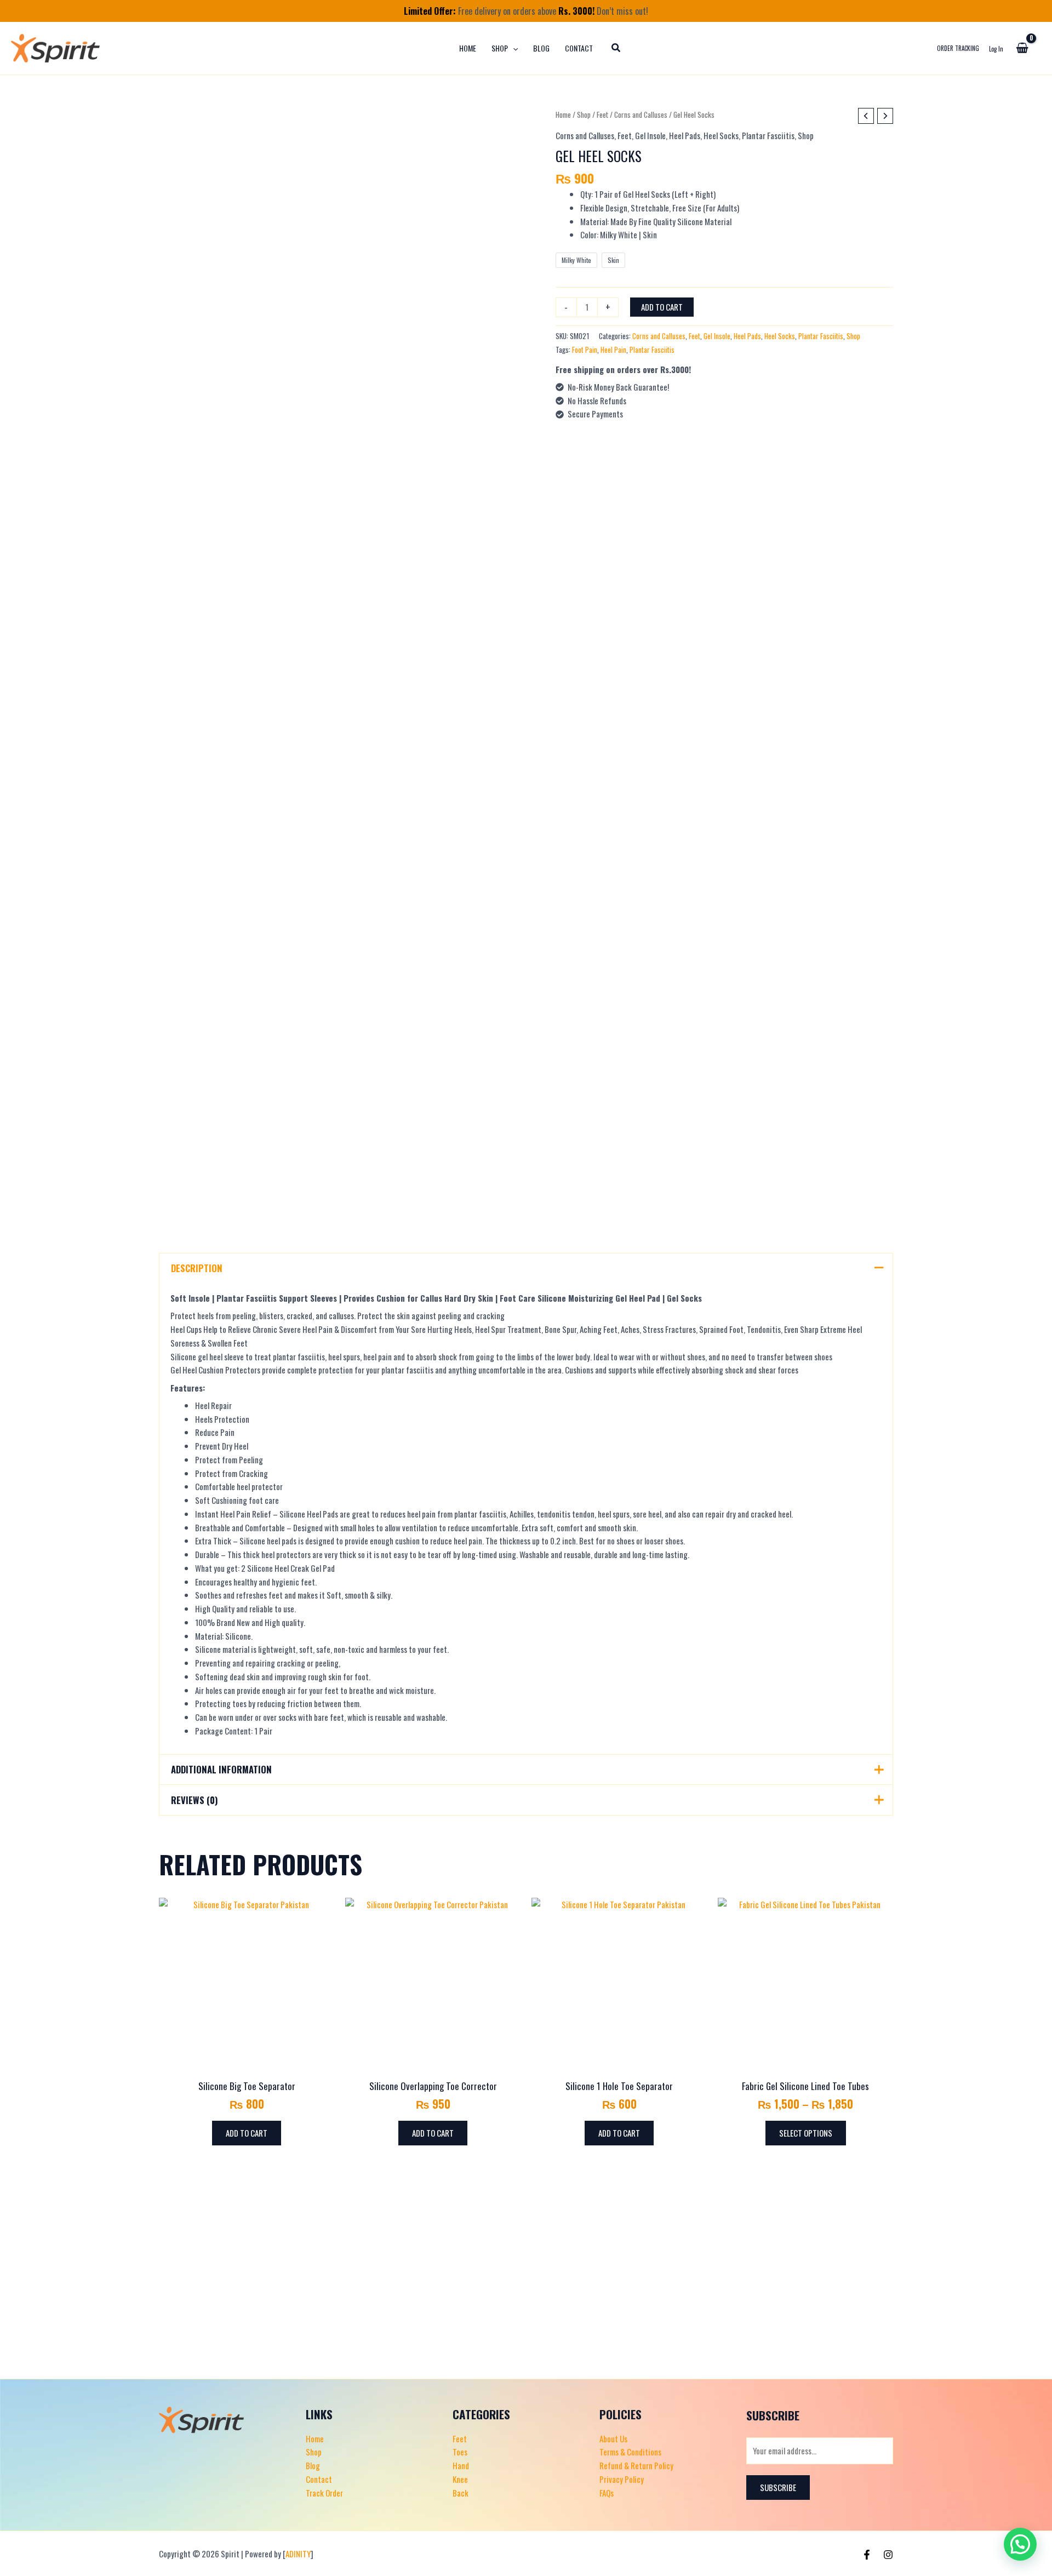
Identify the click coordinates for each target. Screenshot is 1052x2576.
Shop (584, 115)
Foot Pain (585, 350)
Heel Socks (721, 135)
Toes (460, 2452)
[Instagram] (888, 2555)
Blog (313, 2465)
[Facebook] (867, 2555)
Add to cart (662, 306)
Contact (319, 2479)
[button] (513, 48)
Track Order (324, 2493)
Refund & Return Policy (636, 2465)
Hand (461, 2465)
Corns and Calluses (641, 115)
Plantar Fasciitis (768, 135)
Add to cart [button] (247, 2133)
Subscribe (778, 2487)
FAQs (607, 2493)
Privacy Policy (622, 2479)
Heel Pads (685, 135)
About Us (613, 2438)
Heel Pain (613, 350)
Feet (602, 115)
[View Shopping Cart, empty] (1022, 48)
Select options (806, 2133)
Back (461, 2493)
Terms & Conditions (630, 2452)
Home (563, 115)
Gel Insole (650, 135)
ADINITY (298, 2554)
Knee (460, 2479)
